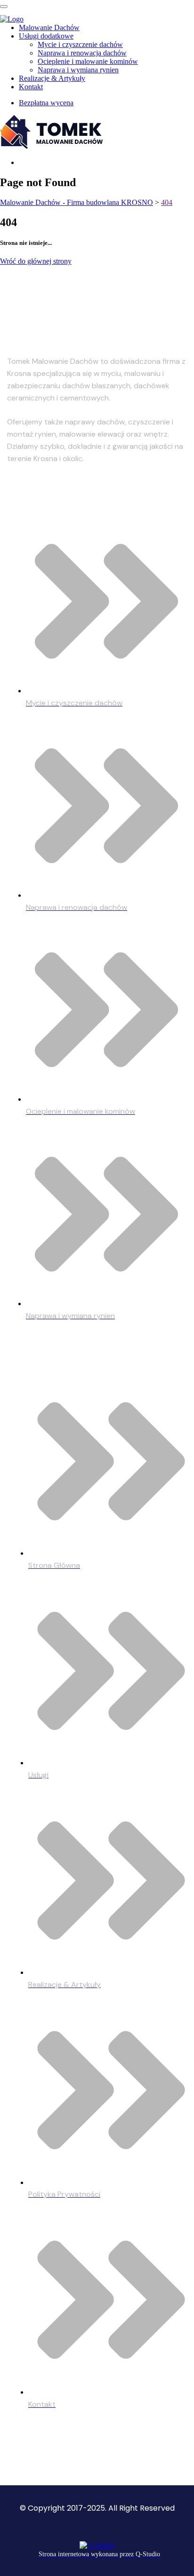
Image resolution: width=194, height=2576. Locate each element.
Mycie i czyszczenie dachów (80, 44)
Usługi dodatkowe (46, 36)
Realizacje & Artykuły (52, 78)
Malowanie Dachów (49, 27)
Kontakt (31, 87)
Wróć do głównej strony (36, 261)
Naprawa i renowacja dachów (82, 53)
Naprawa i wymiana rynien (78, 70)
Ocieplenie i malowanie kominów (88, 61)
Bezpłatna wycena (46, 103)
